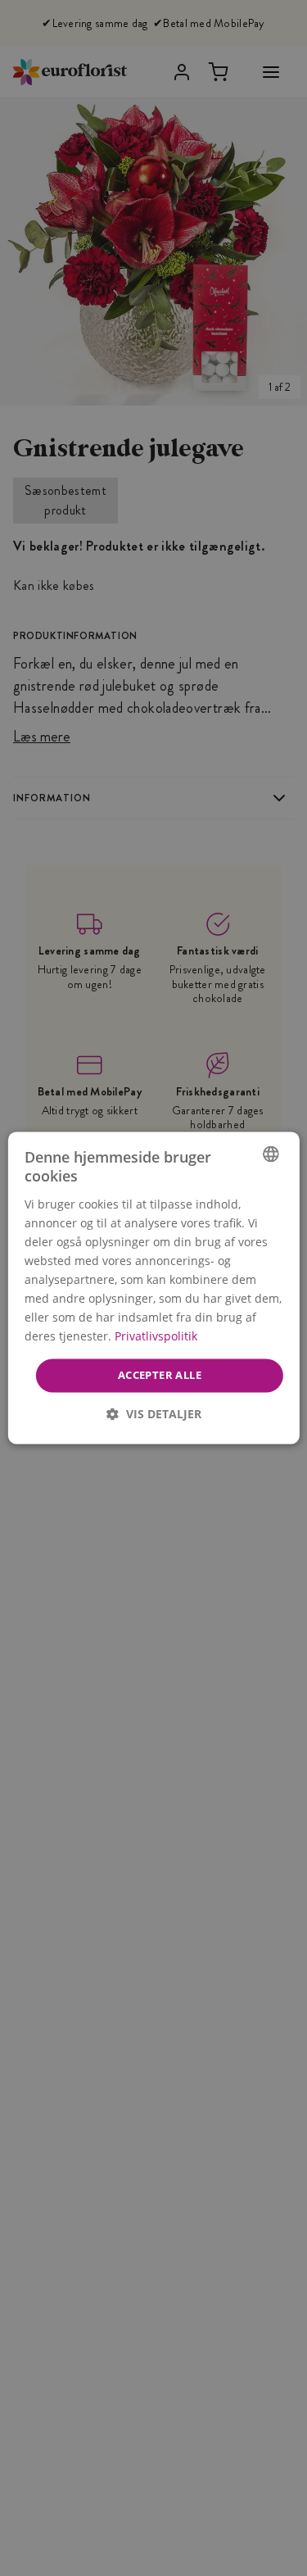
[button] (154, 1415)
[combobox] (271, 1154)
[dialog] (153, 1288)
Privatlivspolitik (155, 1337)
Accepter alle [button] (159, 1375)
